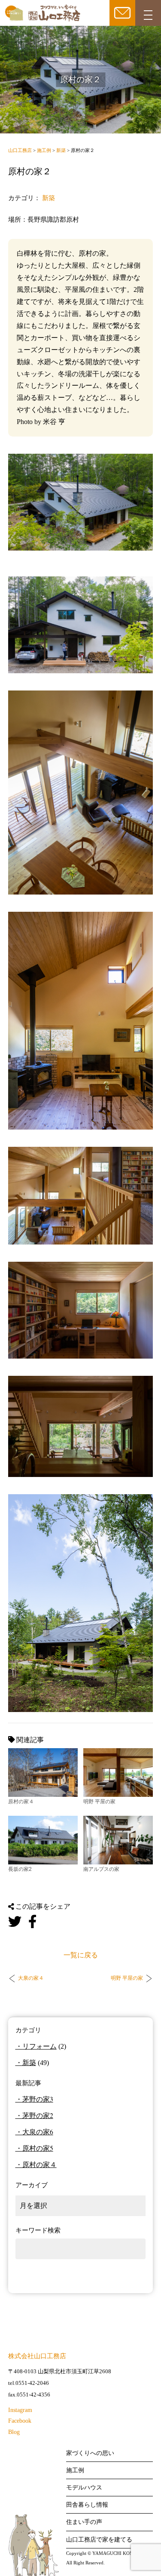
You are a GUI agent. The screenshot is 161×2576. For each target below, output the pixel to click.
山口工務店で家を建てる (99, 2540)
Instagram (20, 2410)
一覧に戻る (81, 1955)
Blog (14, 2432)
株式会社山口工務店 (37, 2356)
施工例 (75, 2470)
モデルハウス (84, 2488)
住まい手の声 (84, 2522)
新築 (49, 198)
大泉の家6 (38, 2132)
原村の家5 (38, 2148)
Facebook (20, 2421)
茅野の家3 (38, 2099)
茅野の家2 (38, 2115)
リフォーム (39, 2046)
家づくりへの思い (90, 2453)
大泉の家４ (31, 1978)
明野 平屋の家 (127, 1978)
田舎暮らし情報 (87, 2505)
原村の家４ (39, 2164)
